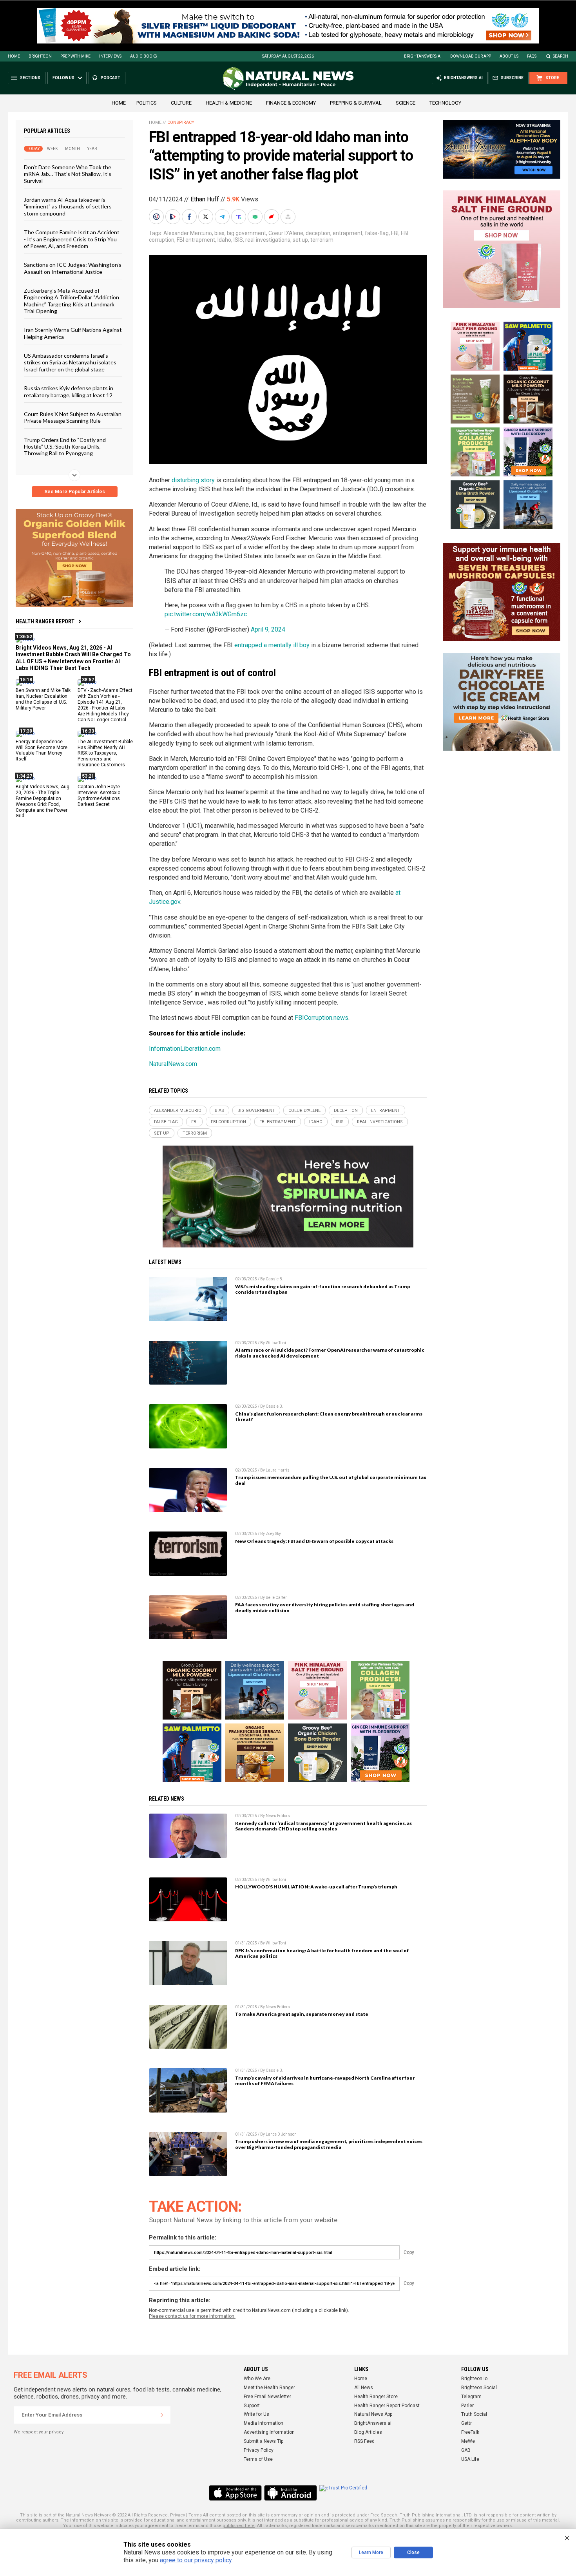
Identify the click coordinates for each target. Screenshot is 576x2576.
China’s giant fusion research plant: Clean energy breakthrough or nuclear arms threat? (329, 1417)
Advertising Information (269, 2432)
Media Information (264, 2423)
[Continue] (162, 2415)
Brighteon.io (474, 2379)
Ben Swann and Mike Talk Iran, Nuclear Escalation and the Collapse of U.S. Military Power (43, 699)
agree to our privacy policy (196, 2560)
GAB (466, 2450)
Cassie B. (274, 1279)
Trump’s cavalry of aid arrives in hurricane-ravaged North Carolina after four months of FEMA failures (325, 2081)
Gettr (466, 2423)
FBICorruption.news (322, 1018)
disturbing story (193, 480)
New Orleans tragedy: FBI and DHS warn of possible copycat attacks (314, 1541)
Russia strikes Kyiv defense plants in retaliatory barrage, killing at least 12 (69, 391)
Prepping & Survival (356, 103)
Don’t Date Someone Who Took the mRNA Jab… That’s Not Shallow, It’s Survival (68, 174)
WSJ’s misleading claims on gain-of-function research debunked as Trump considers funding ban (322, 1289)
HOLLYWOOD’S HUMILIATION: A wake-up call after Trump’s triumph (316, 1887)
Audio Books (143, 56)
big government (246, 233)
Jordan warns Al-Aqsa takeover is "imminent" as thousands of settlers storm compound (68, 206)
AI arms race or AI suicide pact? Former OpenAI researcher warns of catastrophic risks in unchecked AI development (330, 1353)
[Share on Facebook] (190, 217)
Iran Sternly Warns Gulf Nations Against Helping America (73, 333)
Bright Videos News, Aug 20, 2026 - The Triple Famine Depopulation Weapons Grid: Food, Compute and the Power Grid (43, 801)
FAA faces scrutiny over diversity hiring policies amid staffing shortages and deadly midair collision (325, 1608)
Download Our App (471, 56)
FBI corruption (228, 1122)
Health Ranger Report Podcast (387, 2406)
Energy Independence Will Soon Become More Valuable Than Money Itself (42, 750)
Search (561, 56)
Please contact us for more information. (192, 2316)
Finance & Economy (291, 103)
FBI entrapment (196, 240)
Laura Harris (278, 1470)
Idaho (224, 240)
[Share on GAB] (256, 217)
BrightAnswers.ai (423, 56)
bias (219, 233)
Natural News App (373, 2414)
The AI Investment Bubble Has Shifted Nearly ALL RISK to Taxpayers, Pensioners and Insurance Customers (105, 753)
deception (318, 233)
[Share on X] (206, 217)
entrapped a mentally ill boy (272, 645)
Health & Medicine (229, 103)
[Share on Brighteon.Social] (157, 217)
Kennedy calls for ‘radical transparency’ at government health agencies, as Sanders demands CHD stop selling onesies (323, 1826)
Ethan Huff (205, 199)
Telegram (471, 2397)
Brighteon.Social (479, 2388)
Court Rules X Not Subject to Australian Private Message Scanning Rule (73, 417)
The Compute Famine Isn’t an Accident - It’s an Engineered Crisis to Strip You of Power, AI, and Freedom (72, 239)
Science (406, 103)
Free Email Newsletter (267, 2397)
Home (14, 56)
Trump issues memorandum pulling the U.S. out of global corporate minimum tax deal (331, 1480)
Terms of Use (258, 2459)
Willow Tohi (276, 1343)
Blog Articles (368, 2432)
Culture (181, 103)
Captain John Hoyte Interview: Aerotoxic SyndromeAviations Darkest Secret (99, 796)
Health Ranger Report (45, 621)
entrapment (348, 233)
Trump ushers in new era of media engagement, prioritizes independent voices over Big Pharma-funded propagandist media (329, 2144)
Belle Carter (276, 1598)
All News (364, 2388)
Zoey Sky (273, 1534)
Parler (467, 2406)
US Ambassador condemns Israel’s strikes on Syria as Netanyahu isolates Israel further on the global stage (70, 362)
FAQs (532, 56)
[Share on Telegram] (223, 217)
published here (239, 2526)
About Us (509, 56)
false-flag (377, 233)
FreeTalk (470, 2432)
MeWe (468, 2441)
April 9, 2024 (268, 629)
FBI (395, 233)
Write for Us (256, 2414)
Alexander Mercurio (188, 233)
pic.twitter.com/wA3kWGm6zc (206, 614)
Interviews (110, 56)
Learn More (371, 2552)
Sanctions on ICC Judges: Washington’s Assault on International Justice (73, 268)
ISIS (238, 240)
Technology (445, 103)
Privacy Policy (259, 2450)
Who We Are (257, 2379)
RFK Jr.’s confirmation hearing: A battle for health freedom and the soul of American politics (322, 1953)
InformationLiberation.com (185, 1049)
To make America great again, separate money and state (302, 2014)
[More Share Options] (289, 217)
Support (252, 2406)
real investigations (268, 240)
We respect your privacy (39, 2432)
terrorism (322, 240)
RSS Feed (364, 2441)
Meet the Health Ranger (269, 2388)
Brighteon (40, 56)
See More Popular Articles (75, 492)
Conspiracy (181, 122)
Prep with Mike (75, 56)
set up (300, 240)
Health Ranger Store (376, 2397)
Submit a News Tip (264, 2441)
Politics (147, 103)
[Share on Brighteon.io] (174, 217)
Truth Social (474, 2414)
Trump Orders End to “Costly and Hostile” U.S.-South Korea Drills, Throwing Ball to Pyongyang (65, 446)
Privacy (178, 2515)
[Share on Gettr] (272, 217)
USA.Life (470, 2459)
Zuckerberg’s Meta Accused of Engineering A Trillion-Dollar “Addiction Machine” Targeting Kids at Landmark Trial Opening (72, 301)
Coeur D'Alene (286, 233)
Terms (195, 2515)
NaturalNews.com (173, 1064)
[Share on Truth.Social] (239, 217)
